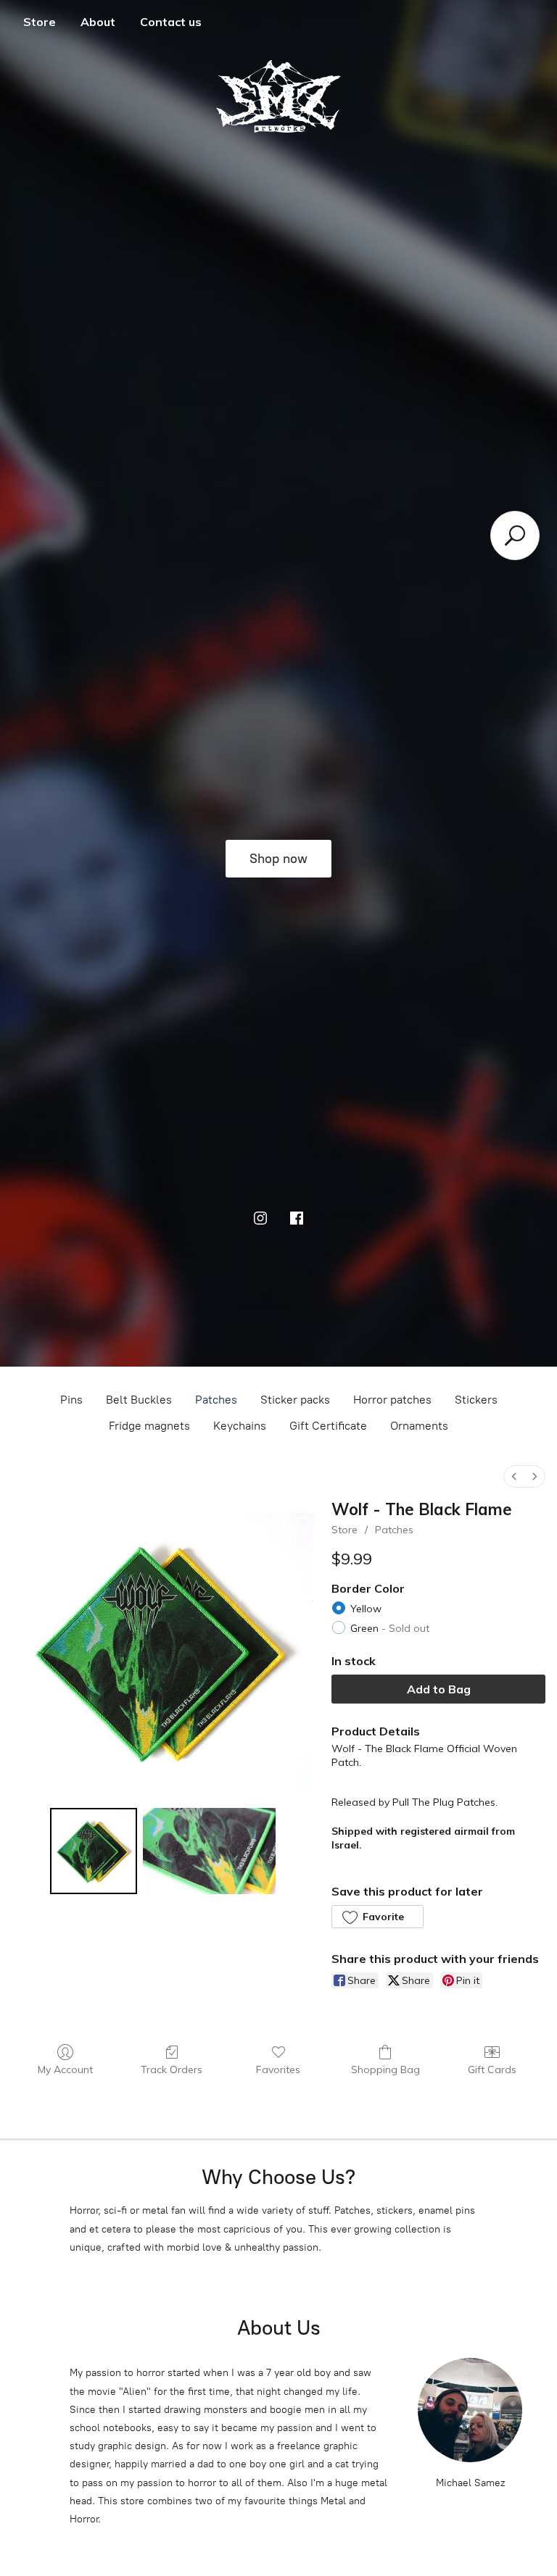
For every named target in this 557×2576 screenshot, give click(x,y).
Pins (71, 1400)
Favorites (278, 2069)
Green (390, 1628)
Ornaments (419, 1426)
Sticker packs (295, 1400)
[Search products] (515, 535)
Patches (216, 1400)
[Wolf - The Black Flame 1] (209, 1851)
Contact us (171, 22)
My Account (65, 2069)
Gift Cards (492, 2069)
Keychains (240, 1426)
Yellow (366, 1609)
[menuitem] (514, 1476)
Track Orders (172, 2069)
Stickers (476, 1400)
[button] (377, 1917)
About (98, 22)
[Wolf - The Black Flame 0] (94, 1851)
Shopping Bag (385, 2069)
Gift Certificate (328, 1426)
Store (40, 22)
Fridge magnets (149, 1426)
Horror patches (392, 1400)
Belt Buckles (139, 1400)
